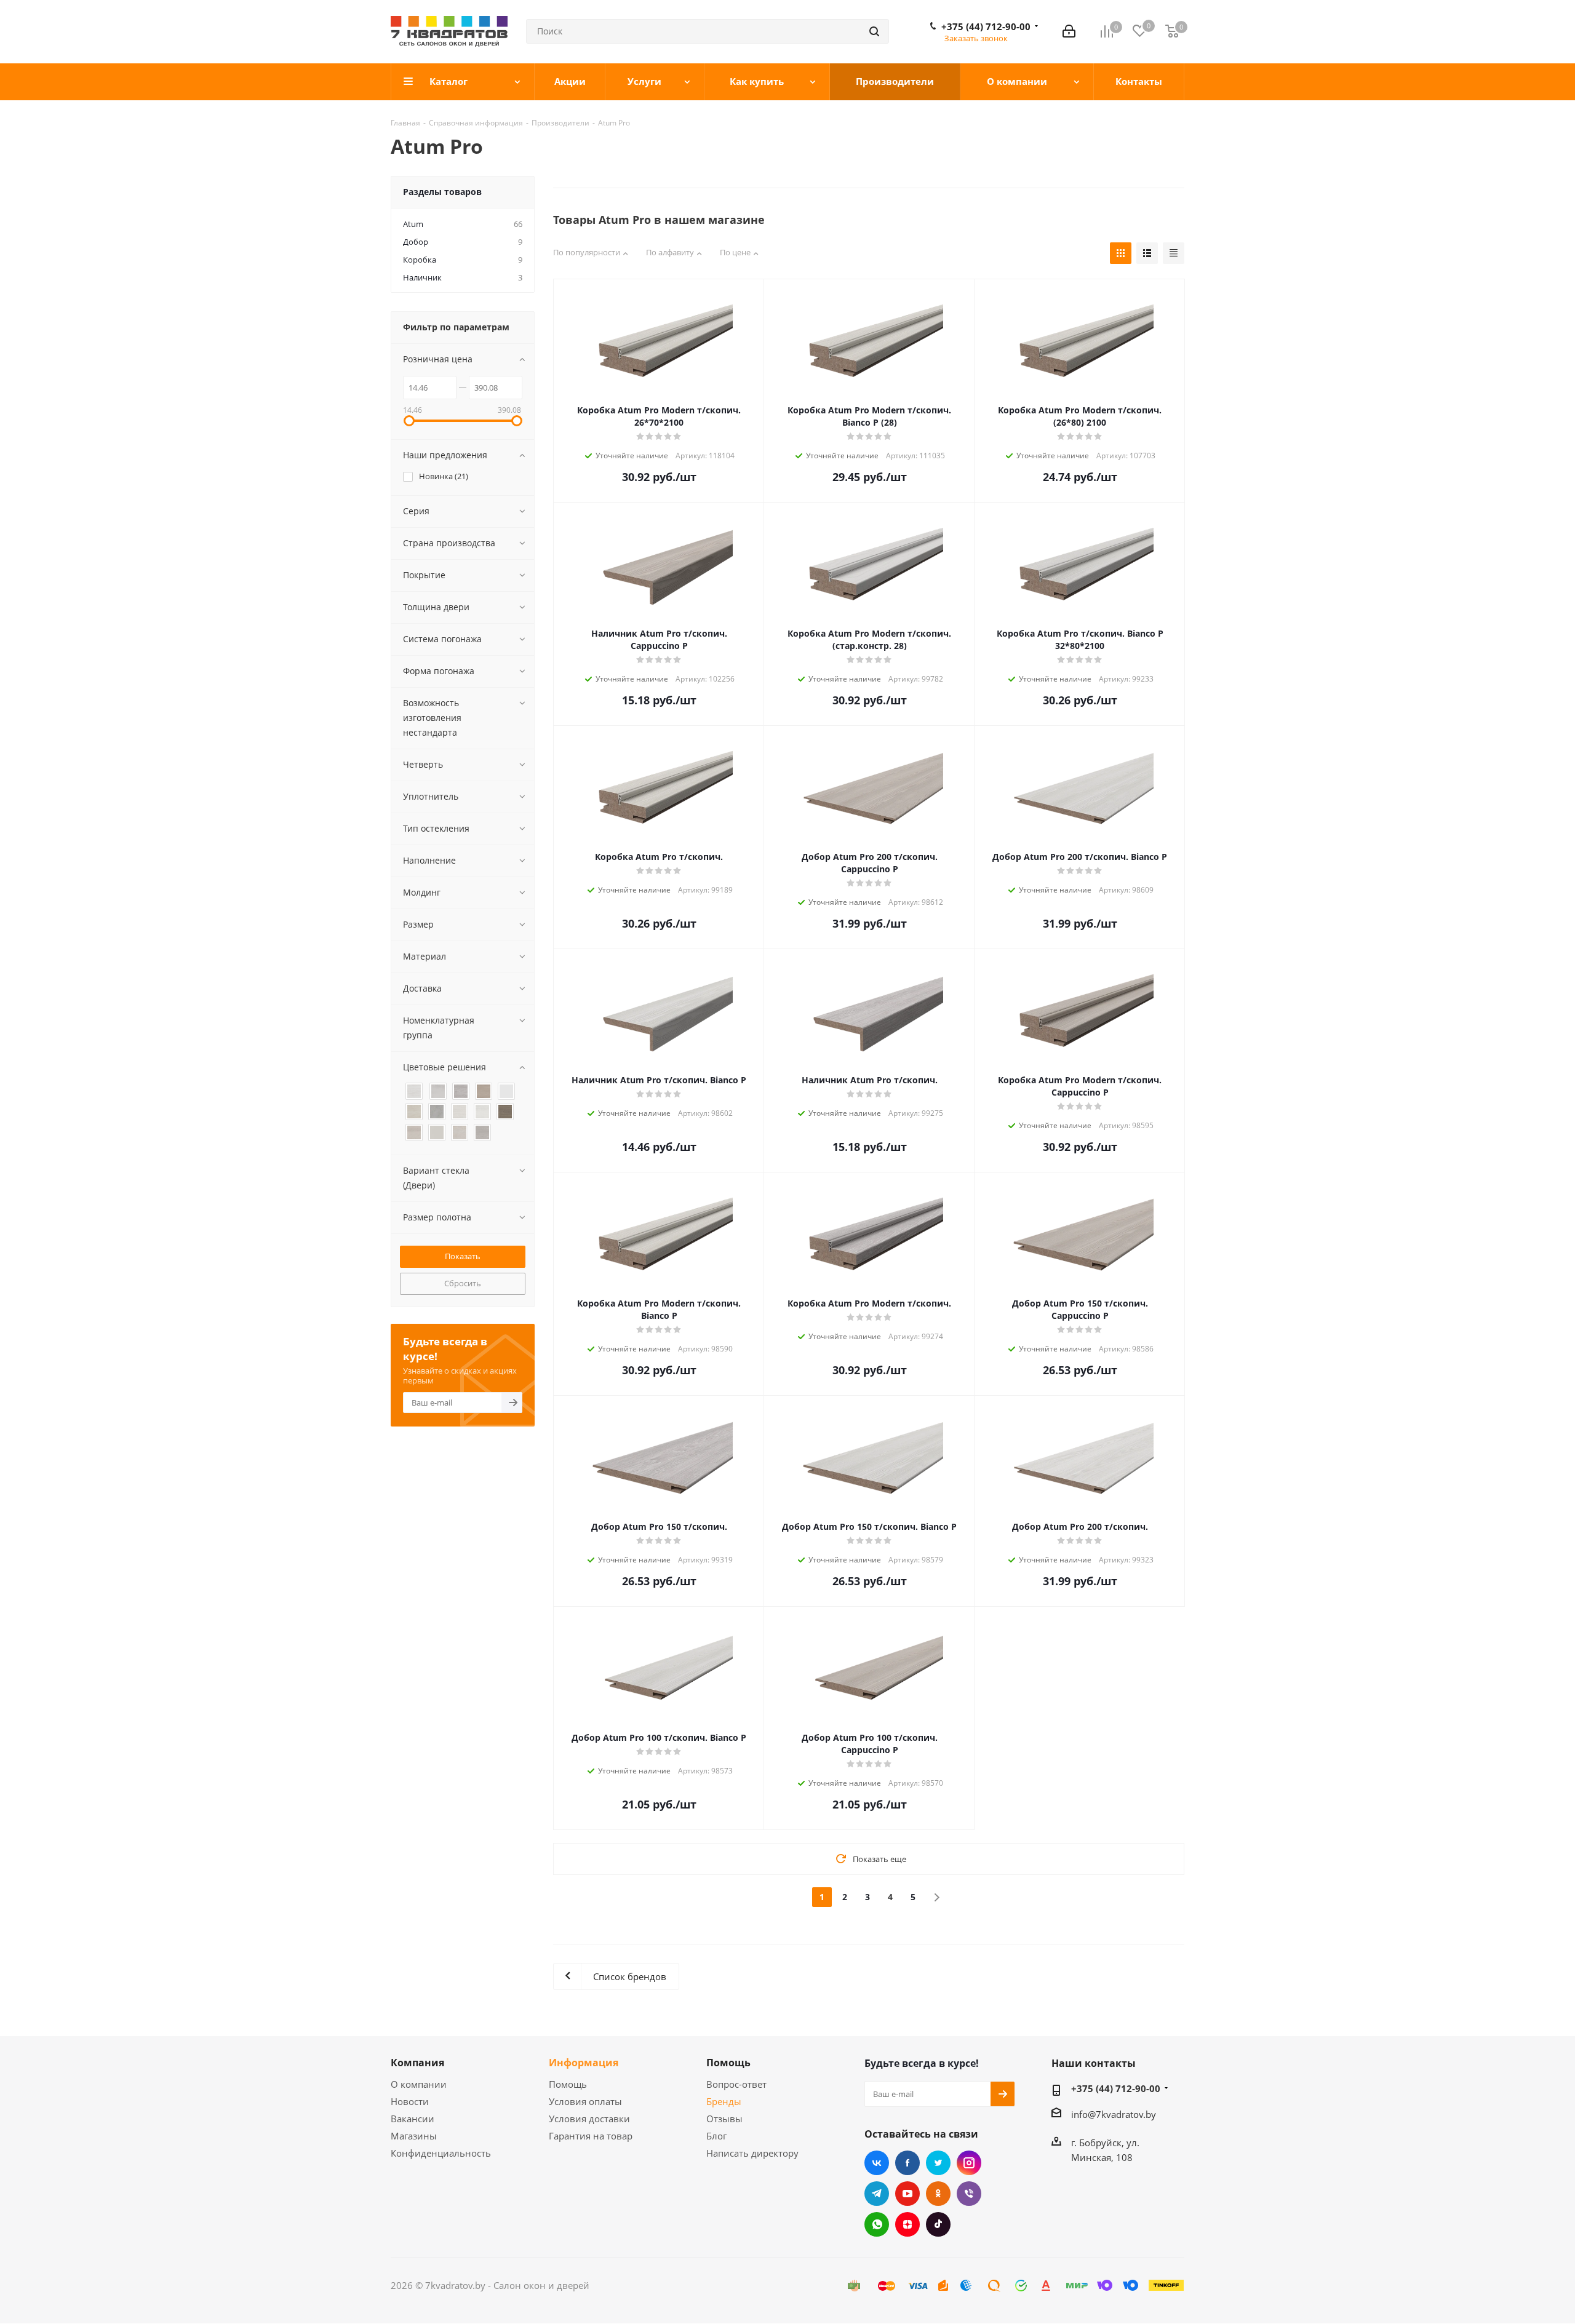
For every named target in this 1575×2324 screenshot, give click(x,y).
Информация (584, 2063)
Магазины (414, 2136)
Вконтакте (877, 2163)
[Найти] (874, 31)
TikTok (938, 2224)
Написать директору (752, 2153)
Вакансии (413, 2119)
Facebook (907, 2163)
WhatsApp (877, 2224)
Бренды (724, 2101)
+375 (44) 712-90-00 (986, 26)
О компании (419, 2084)
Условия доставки (589, 2119)
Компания (417, 2063)
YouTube (907, 2194)
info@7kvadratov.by (1114, 2114)
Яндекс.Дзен (907, 2224)
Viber (969, 2194)
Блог (716, 2136)
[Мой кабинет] (1069, 31)
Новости (410, 2101)
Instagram (969, 2163)
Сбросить (463, 1283)
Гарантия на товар (591, 2136)
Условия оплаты (585, 2101)
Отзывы (724, 2119)
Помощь (568, 2084)
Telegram (877, 2194)
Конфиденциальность (441, 2153)
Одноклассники (938, 2194)
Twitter (938, 2163)
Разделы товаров (442, 192)
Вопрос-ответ (736, 2084)
